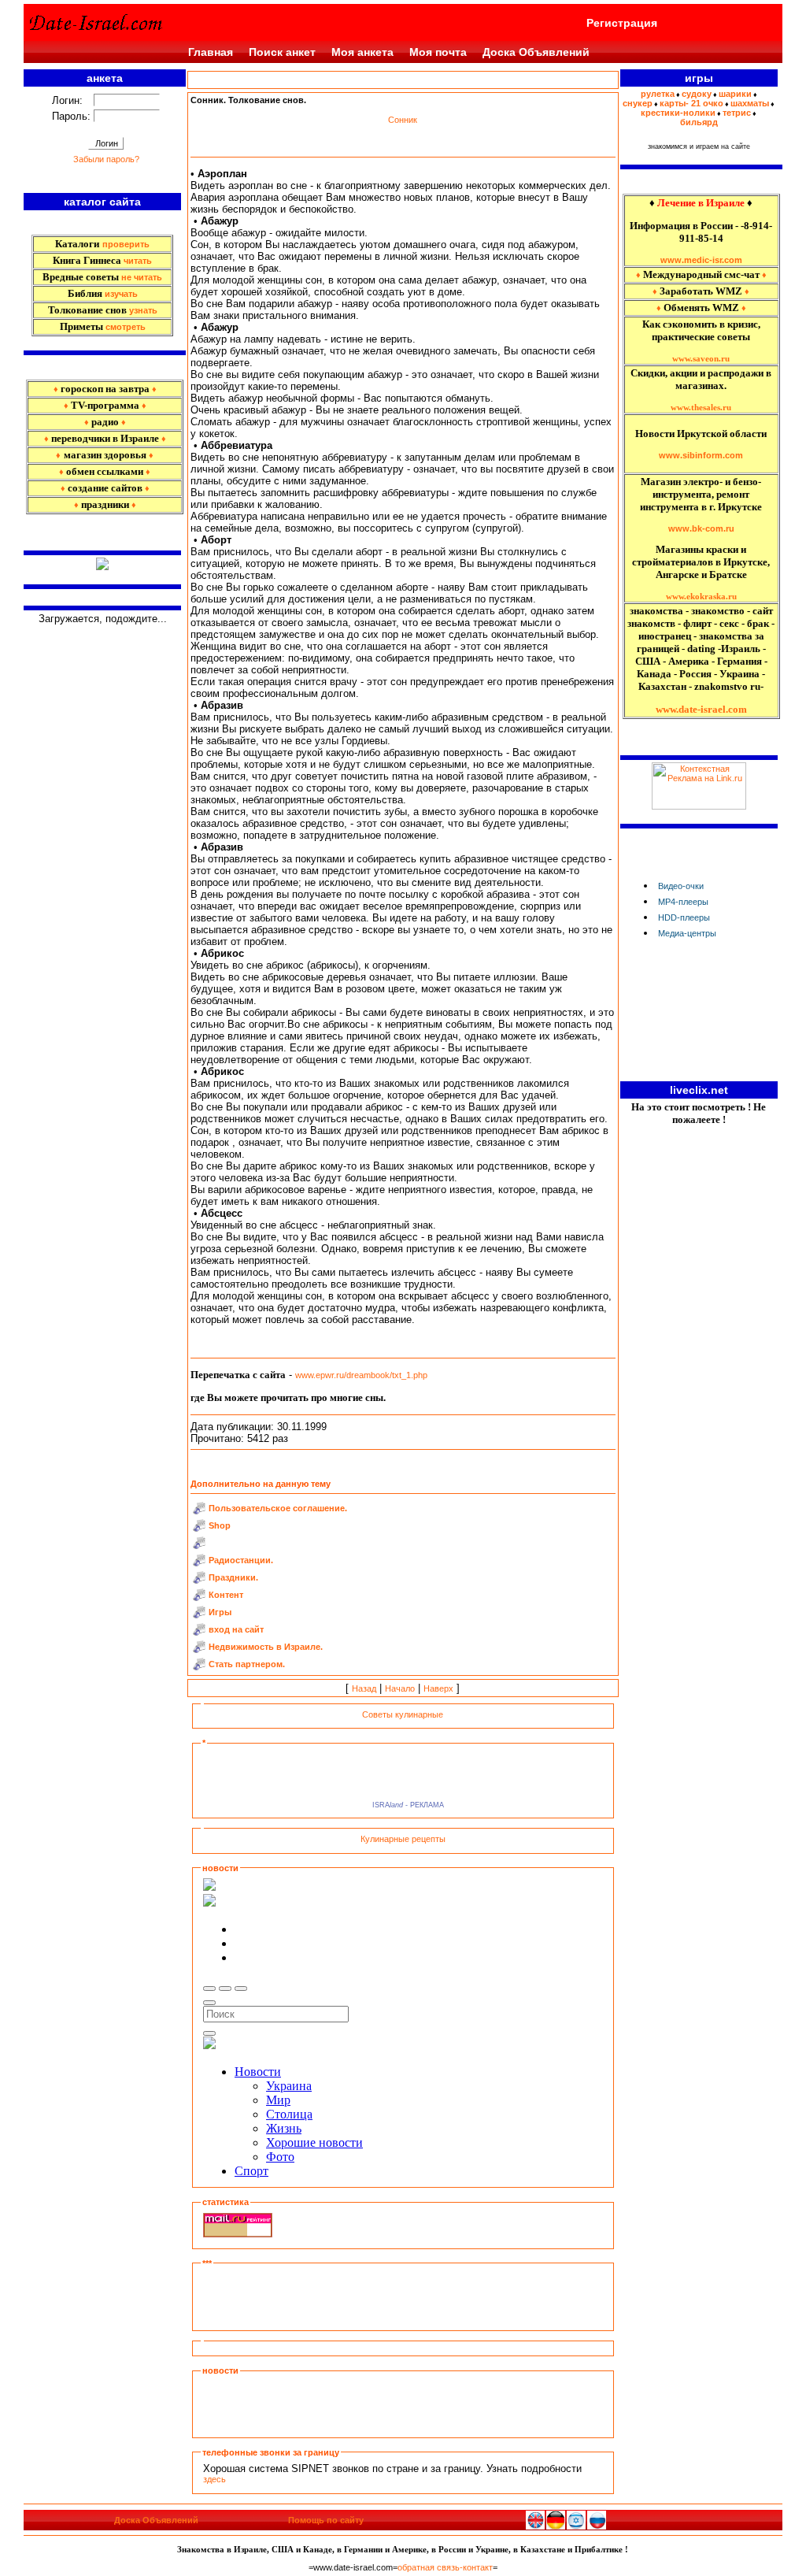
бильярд (699, 122)
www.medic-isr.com (701, 260)
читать (138, 261)
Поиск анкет (282, 52)
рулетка (658, 94)
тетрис (737, 113)
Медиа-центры (687, 933)
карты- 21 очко (691, 103)
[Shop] (199, 1529)
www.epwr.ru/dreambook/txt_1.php (361, 1375)
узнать (143, 310)
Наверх (438, 1688)
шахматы (750, 103)
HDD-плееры (684, 917)
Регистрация (622, 23)
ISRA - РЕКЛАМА (406, 1805)
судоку (697, 94)
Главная (211, 52)
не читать (142, 277)
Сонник (403, 120)
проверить (126, 244)
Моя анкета (362, 52)
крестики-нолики (678, 113)
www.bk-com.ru (701, 528)
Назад (364, 1688)
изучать (121, 294)
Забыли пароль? (106, 159)
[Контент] (199, 1598)
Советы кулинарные (403, 1714)
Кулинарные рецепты (403, 1839)
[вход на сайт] (199, 1633)
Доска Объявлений (536, 52)
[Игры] (199, 1615)
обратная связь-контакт (445, 2567)
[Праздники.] (199, 1581)
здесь (214, 2479)
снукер (638, 103)
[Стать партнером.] (199, 1667)
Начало (400, 1688)
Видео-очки (681, 886)
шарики (735, 94)
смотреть (126, 327)
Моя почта (438, 52)
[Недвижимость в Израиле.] (199, 1650)
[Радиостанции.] (199, 1563)
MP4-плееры (683, 902)
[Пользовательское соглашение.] (199, 1511)
